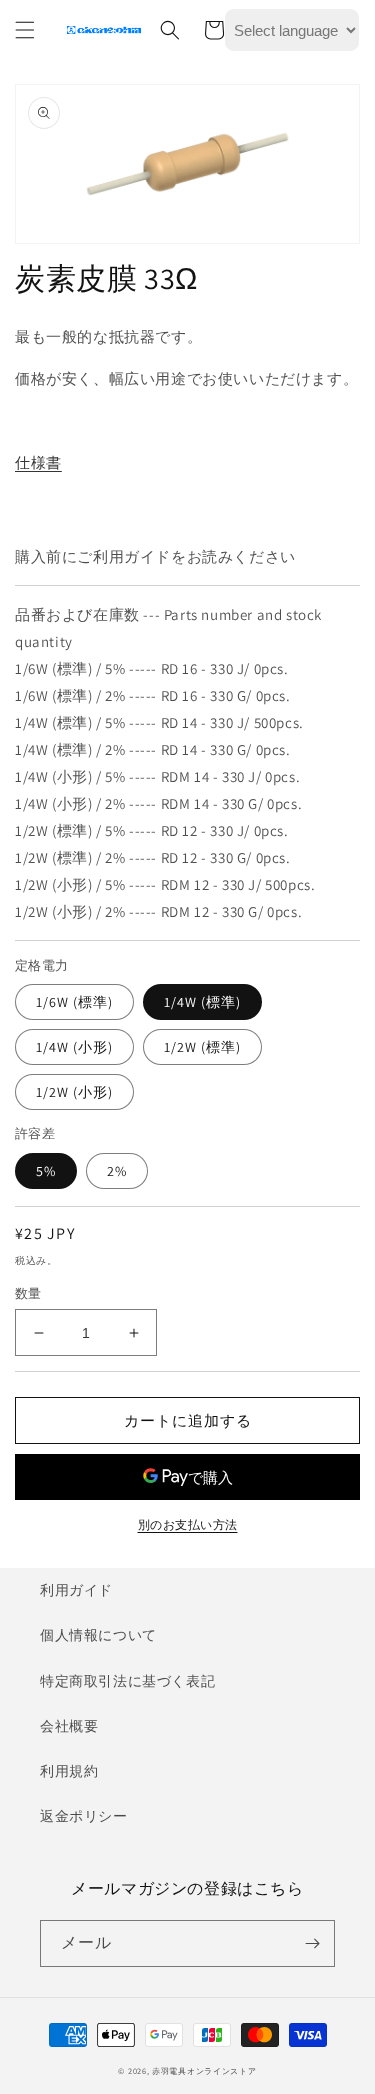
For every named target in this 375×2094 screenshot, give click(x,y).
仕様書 (38, 462)
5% (46, 1171)
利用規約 (69, 1771)
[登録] (312, 1943)
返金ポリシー (84, 1816)
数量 (28, 1293)
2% (117, 1171)
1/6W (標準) (74, 1002)
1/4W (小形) (74, 1047)
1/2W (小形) (74, 1092)
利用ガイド (76, 1590)
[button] (25, 30)
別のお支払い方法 (188, 1524)
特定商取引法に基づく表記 (127, 1681)
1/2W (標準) (202, 1047)
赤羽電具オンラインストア (204, 2070)
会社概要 (69, 1726)
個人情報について (98, 1635)
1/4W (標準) (202, 1002)
